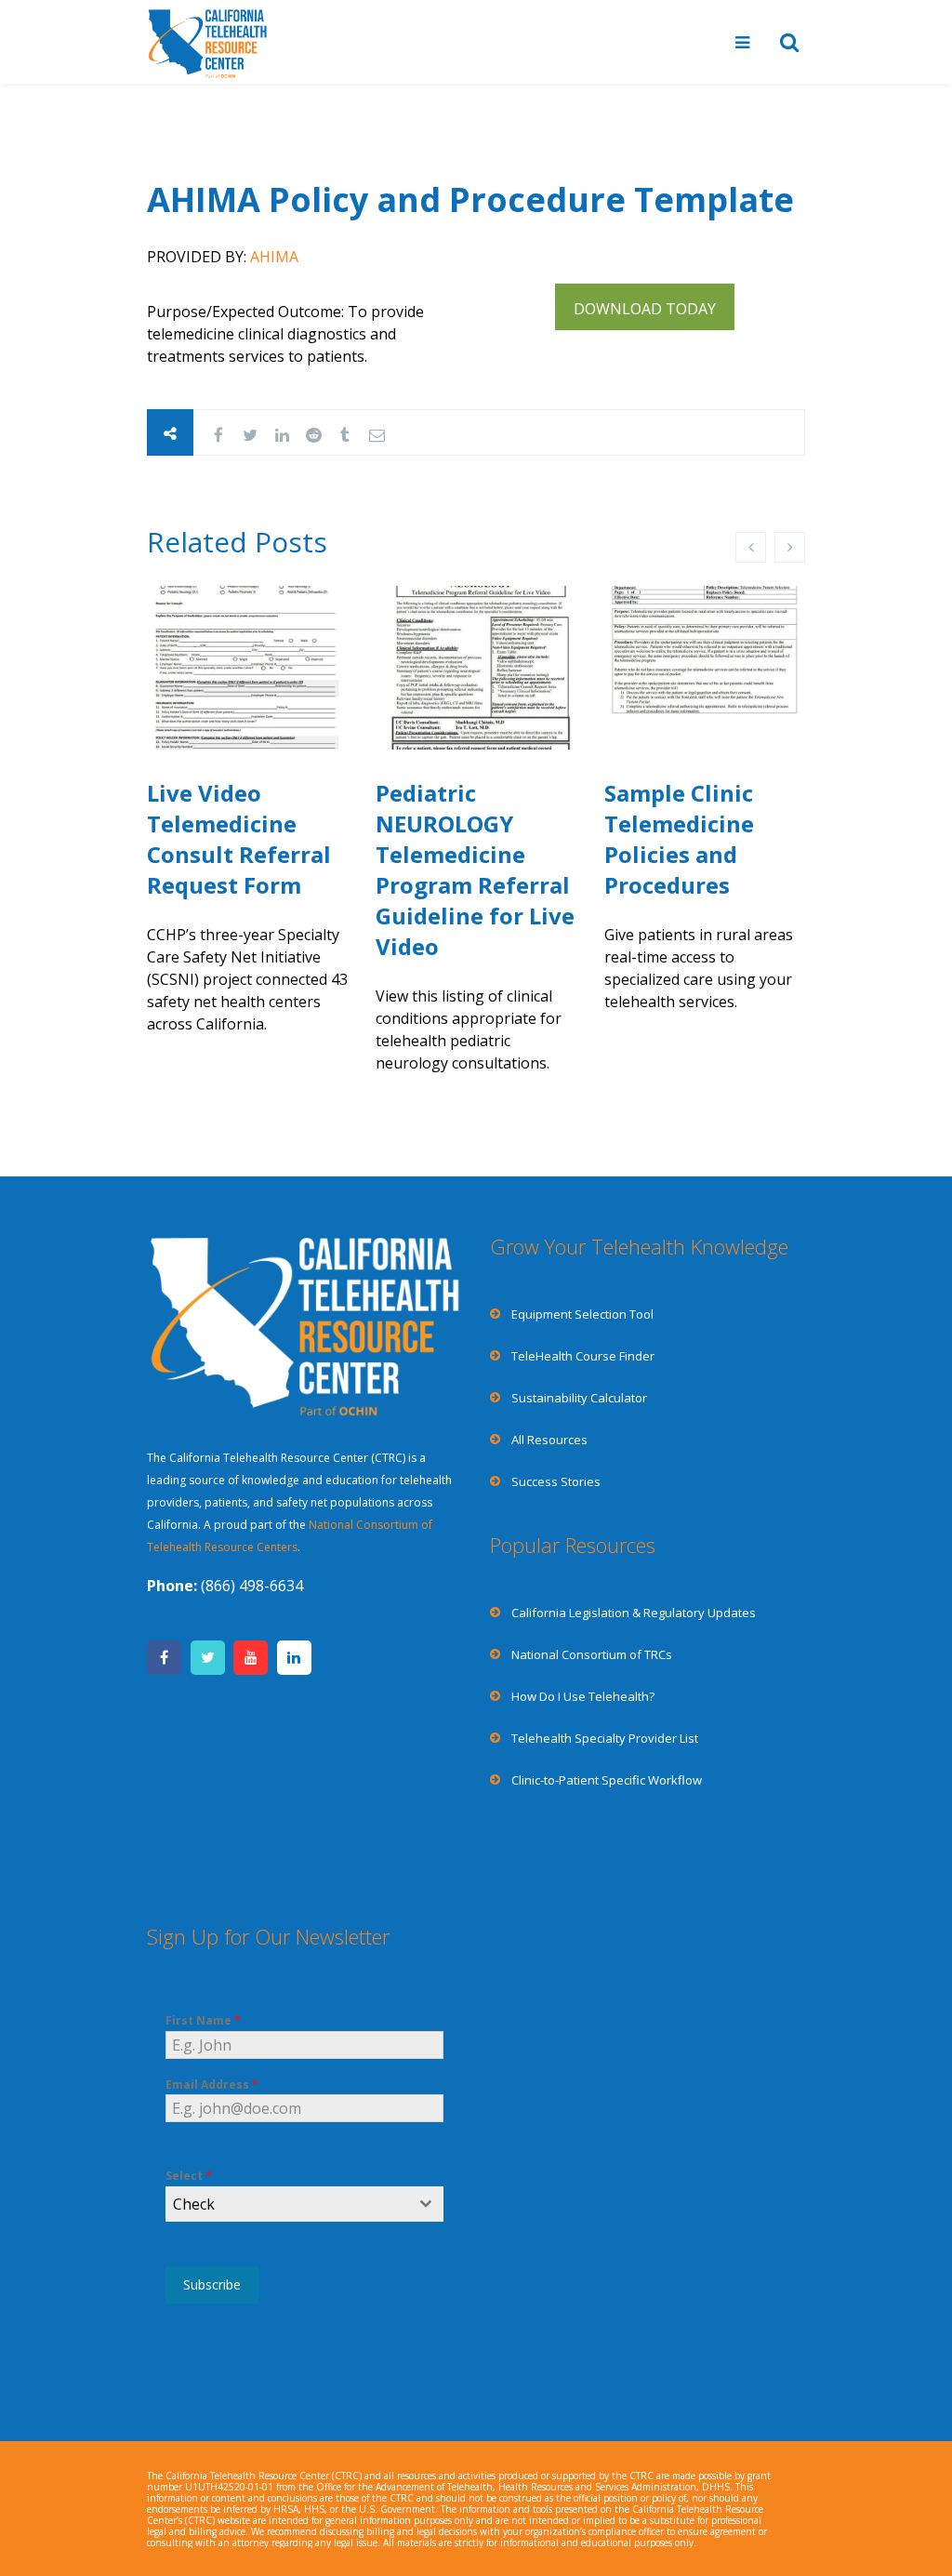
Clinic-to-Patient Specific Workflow (607, 1780)
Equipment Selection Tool (582, 1314)
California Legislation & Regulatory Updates (634, 1613)
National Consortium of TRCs (592, 1654)
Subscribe (212, 2284)
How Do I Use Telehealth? (583, 1696)
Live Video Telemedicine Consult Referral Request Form (239, 839)
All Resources (549, 1440)
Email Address (212, 2085)
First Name (203, 2020)
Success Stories (556, 1481)
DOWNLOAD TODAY (645, 309)
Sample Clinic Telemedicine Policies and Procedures (679, 839)
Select (189, 2176)
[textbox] (287, 2204)
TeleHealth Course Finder (583, 1356)
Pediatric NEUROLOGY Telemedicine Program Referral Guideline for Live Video (475, 870)
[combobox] (304, 2204)
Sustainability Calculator (579, 1398)
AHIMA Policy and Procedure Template (470, 199)
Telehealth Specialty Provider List (605, 1738)
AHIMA (274, 257)
